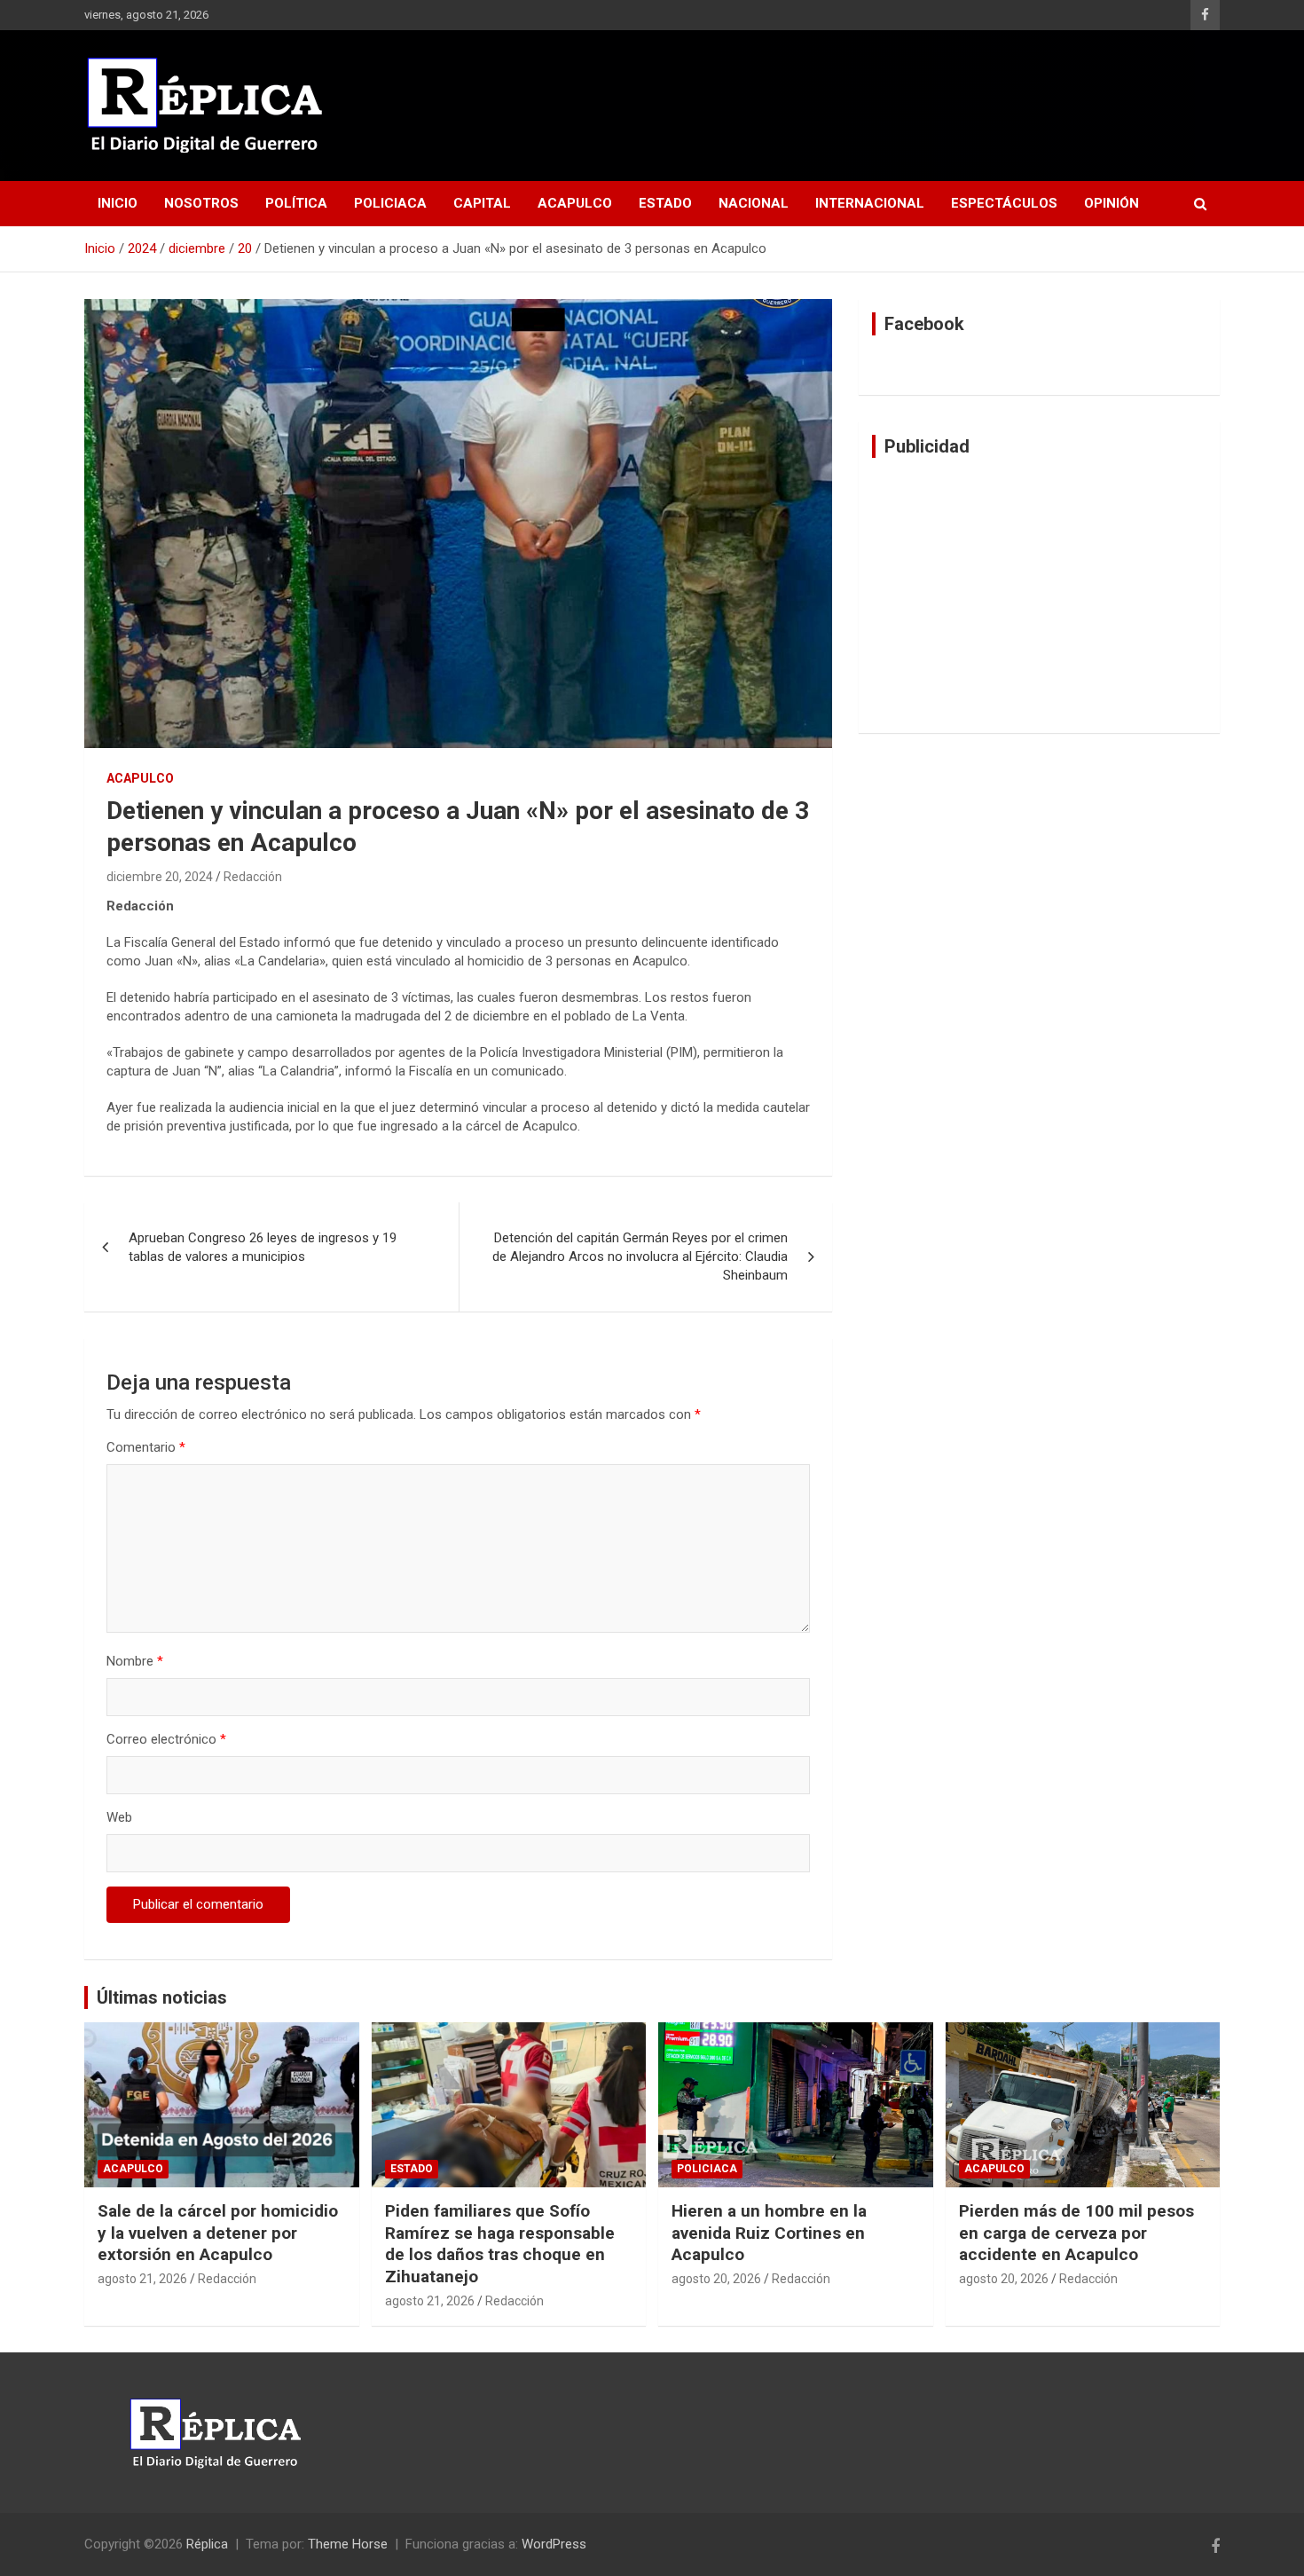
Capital (482, 203)
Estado (665, 203)
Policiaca (390, 203)
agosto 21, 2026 (142, 2279)
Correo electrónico (166, 1739)
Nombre (135, 1661)
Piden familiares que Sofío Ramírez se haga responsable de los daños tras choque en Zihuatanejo (500, 2244)
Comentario (146, 1447)
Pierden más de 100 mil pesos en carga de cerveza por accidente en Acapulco (1076, 2233)
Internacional (870, 203)
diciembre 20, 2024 (160, 877)
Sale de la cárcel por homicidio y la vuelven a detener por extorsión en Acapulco (218, 2233)
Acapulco (575, 203)
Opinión (1112, 203)
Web (119, 1817)
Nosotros (201, 203)
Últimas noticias (162, 1997)
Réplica (207, 2544)
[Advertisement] (1039, 595)
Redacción (253, 877)
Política (296, 203)
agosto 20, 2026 (716, 2279)
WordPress (554, 2544)
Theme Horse (348, 2544)
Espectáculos (1004, 203)
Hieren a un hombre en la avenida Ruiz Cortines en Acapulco (769, 2233)
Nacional (754, 203)
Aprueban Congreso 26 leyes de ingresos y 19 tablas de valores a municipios (263, 1247)
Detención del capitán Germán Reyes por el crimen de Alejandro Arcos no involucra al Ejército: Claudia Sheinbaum (640, 1256)
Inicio (118, 203)
